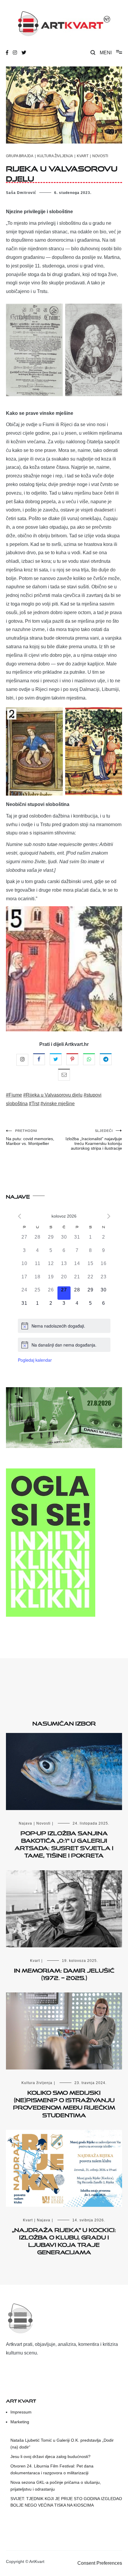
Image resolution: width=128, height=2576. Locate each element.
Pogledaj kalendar (35, 1360)
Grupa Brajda (20, 156)
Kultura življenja (55, 156)
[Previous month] (19, 1216)
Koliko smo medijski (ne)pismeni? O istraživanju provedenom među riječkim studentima (64, 2103)
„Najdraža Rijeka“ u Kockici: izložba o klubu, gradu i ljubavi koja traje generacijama (64, 2240)
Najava (25, 1823)
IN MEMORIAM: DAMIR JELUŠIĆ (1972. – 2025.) (64, 1973)
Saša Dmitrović (21, 193)
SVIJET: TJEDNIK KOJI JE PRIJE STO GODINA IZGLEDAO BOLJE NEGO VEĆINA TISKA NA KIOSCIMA (66, 2502)
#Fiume (14, 1095)
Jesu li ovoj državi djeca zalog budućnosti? (50, 2456)
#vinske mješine (58, 1104)
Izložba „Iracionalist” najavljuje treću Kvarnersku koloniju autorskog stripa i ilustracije (94, 1140)
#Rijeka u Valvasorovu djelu (53, 1095)
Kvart (83, 156)
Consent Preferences (100, 2563)
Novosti (100, 156)
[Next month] (109, 1216)
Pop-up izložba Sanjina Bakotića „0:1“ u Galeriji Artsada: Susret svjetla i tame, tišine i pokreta (64, 1843)
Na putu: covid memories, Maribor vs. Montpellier (30, 1137)
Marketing (20, 2422)
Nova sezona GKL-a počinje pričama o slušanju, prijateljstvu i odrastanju (56, 2486)
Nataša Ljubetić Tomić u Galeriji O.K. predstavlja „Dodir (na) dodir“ (62, 2443)
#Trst (34, 1104)
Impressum (21, 2412)
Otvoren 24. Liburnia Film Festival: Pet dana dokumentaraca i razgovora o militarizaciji (52, 2469)
